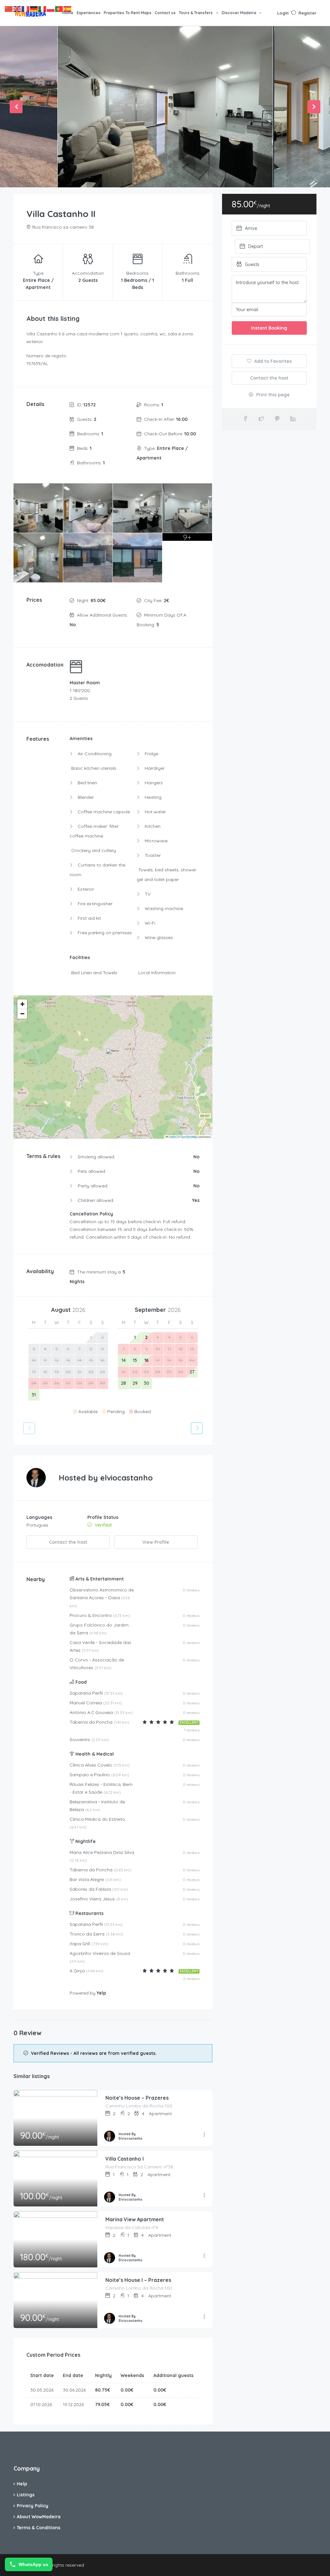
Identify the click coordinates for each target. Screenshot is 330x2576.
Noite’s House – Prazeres (137, 2098)
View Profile (156, 1542)
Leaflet (172, 1137)
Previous (16, 107)
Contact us (165, 13)
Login (283, 13)
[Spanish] (68, 9)
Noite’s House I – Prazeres (138, 2280)
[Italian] (43, 9)
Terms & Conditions (39, 2528)
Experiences (89, 13)
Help (22, 2484)
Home (68, 13)
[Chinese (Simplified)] (9, 9)
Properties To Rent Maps (128, 13)
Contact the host (68, 1542)
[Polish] (51, 9)
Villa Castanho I (125, 2159)
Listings (26, 2495)
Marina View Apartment (135, 2219)
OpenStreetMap (189, 1137)
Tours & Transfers (196, 13)
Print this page (272, 395)
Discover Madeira (239, 13)
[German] (34, 9)
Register (307, 13)
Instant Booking (269, 328)
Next (314, 107)
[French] (26, 9)
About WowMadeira (39, 2517)
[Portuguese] (59, 9)
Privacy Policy (33, 2506)
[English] (17, 9)
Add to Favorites (272, 361)
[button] (113, 1058)
